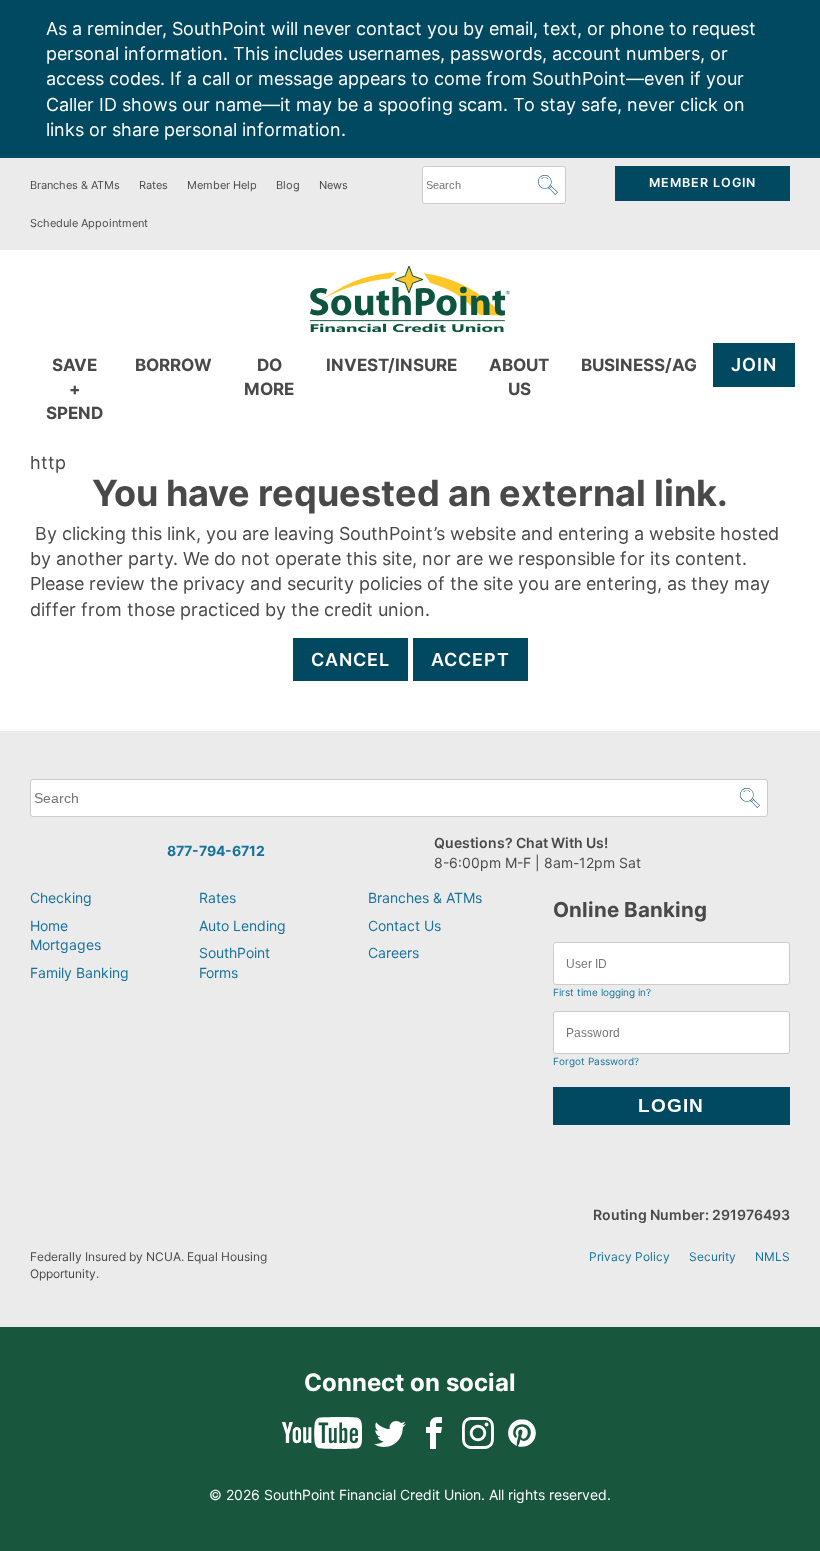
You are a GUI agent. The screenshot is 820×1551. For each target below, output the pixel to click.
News (333, 185)
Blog (288, 185)
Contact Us (404, 925)
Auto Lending (242, 925)
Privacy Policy (629, 1256)
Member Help (222, 185)
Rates (153, 185)
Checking (61, 897)
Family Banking (79, 972)
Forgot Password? (596, 1061)
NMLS (772, 1256)
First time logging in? (602, 992)
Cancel (350, 659)
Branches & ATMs (75, 185)
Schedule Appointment (89, 223)
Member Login (702, 182)
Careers (393, 952)
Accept (470, 659)
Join (754, 364)
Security (712, 1256)
